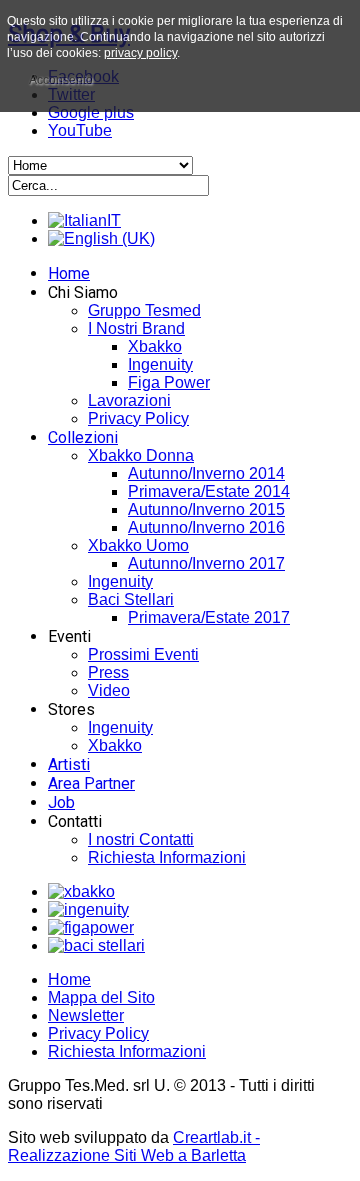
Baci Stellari (131, 599)
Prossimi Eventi (143, 654)
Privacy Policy (138, 418)
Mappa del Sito (101, 997)
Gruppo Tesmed (144, 310)
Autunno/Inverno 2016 (206, 527)
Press (108, 672)
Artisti (69, 764)
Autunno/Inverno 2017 (206, 563)
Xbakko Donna (141, 455)
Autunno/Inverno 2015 (206, 509)
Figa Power (169, 382)
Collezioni (83, 437)
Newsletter (86, 1015)
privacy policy (140, 53)
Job (61, 802)
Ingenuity (160, 364)
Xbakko (155, 346)
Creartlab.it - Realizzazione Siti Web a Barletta (134, 1146)
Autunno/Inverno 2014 (206, 473)
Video (109, 690)
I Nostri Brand (136, 328)
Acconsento (61, 80)
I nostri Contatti (141, 839)
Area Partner (91, 783)
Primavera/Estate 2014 (209, 491)
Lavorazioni (129, 400)
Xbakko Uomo (138, 545)
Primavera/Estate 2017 (209, 617)
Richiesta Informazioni (167, 857)
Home (69, 273)
